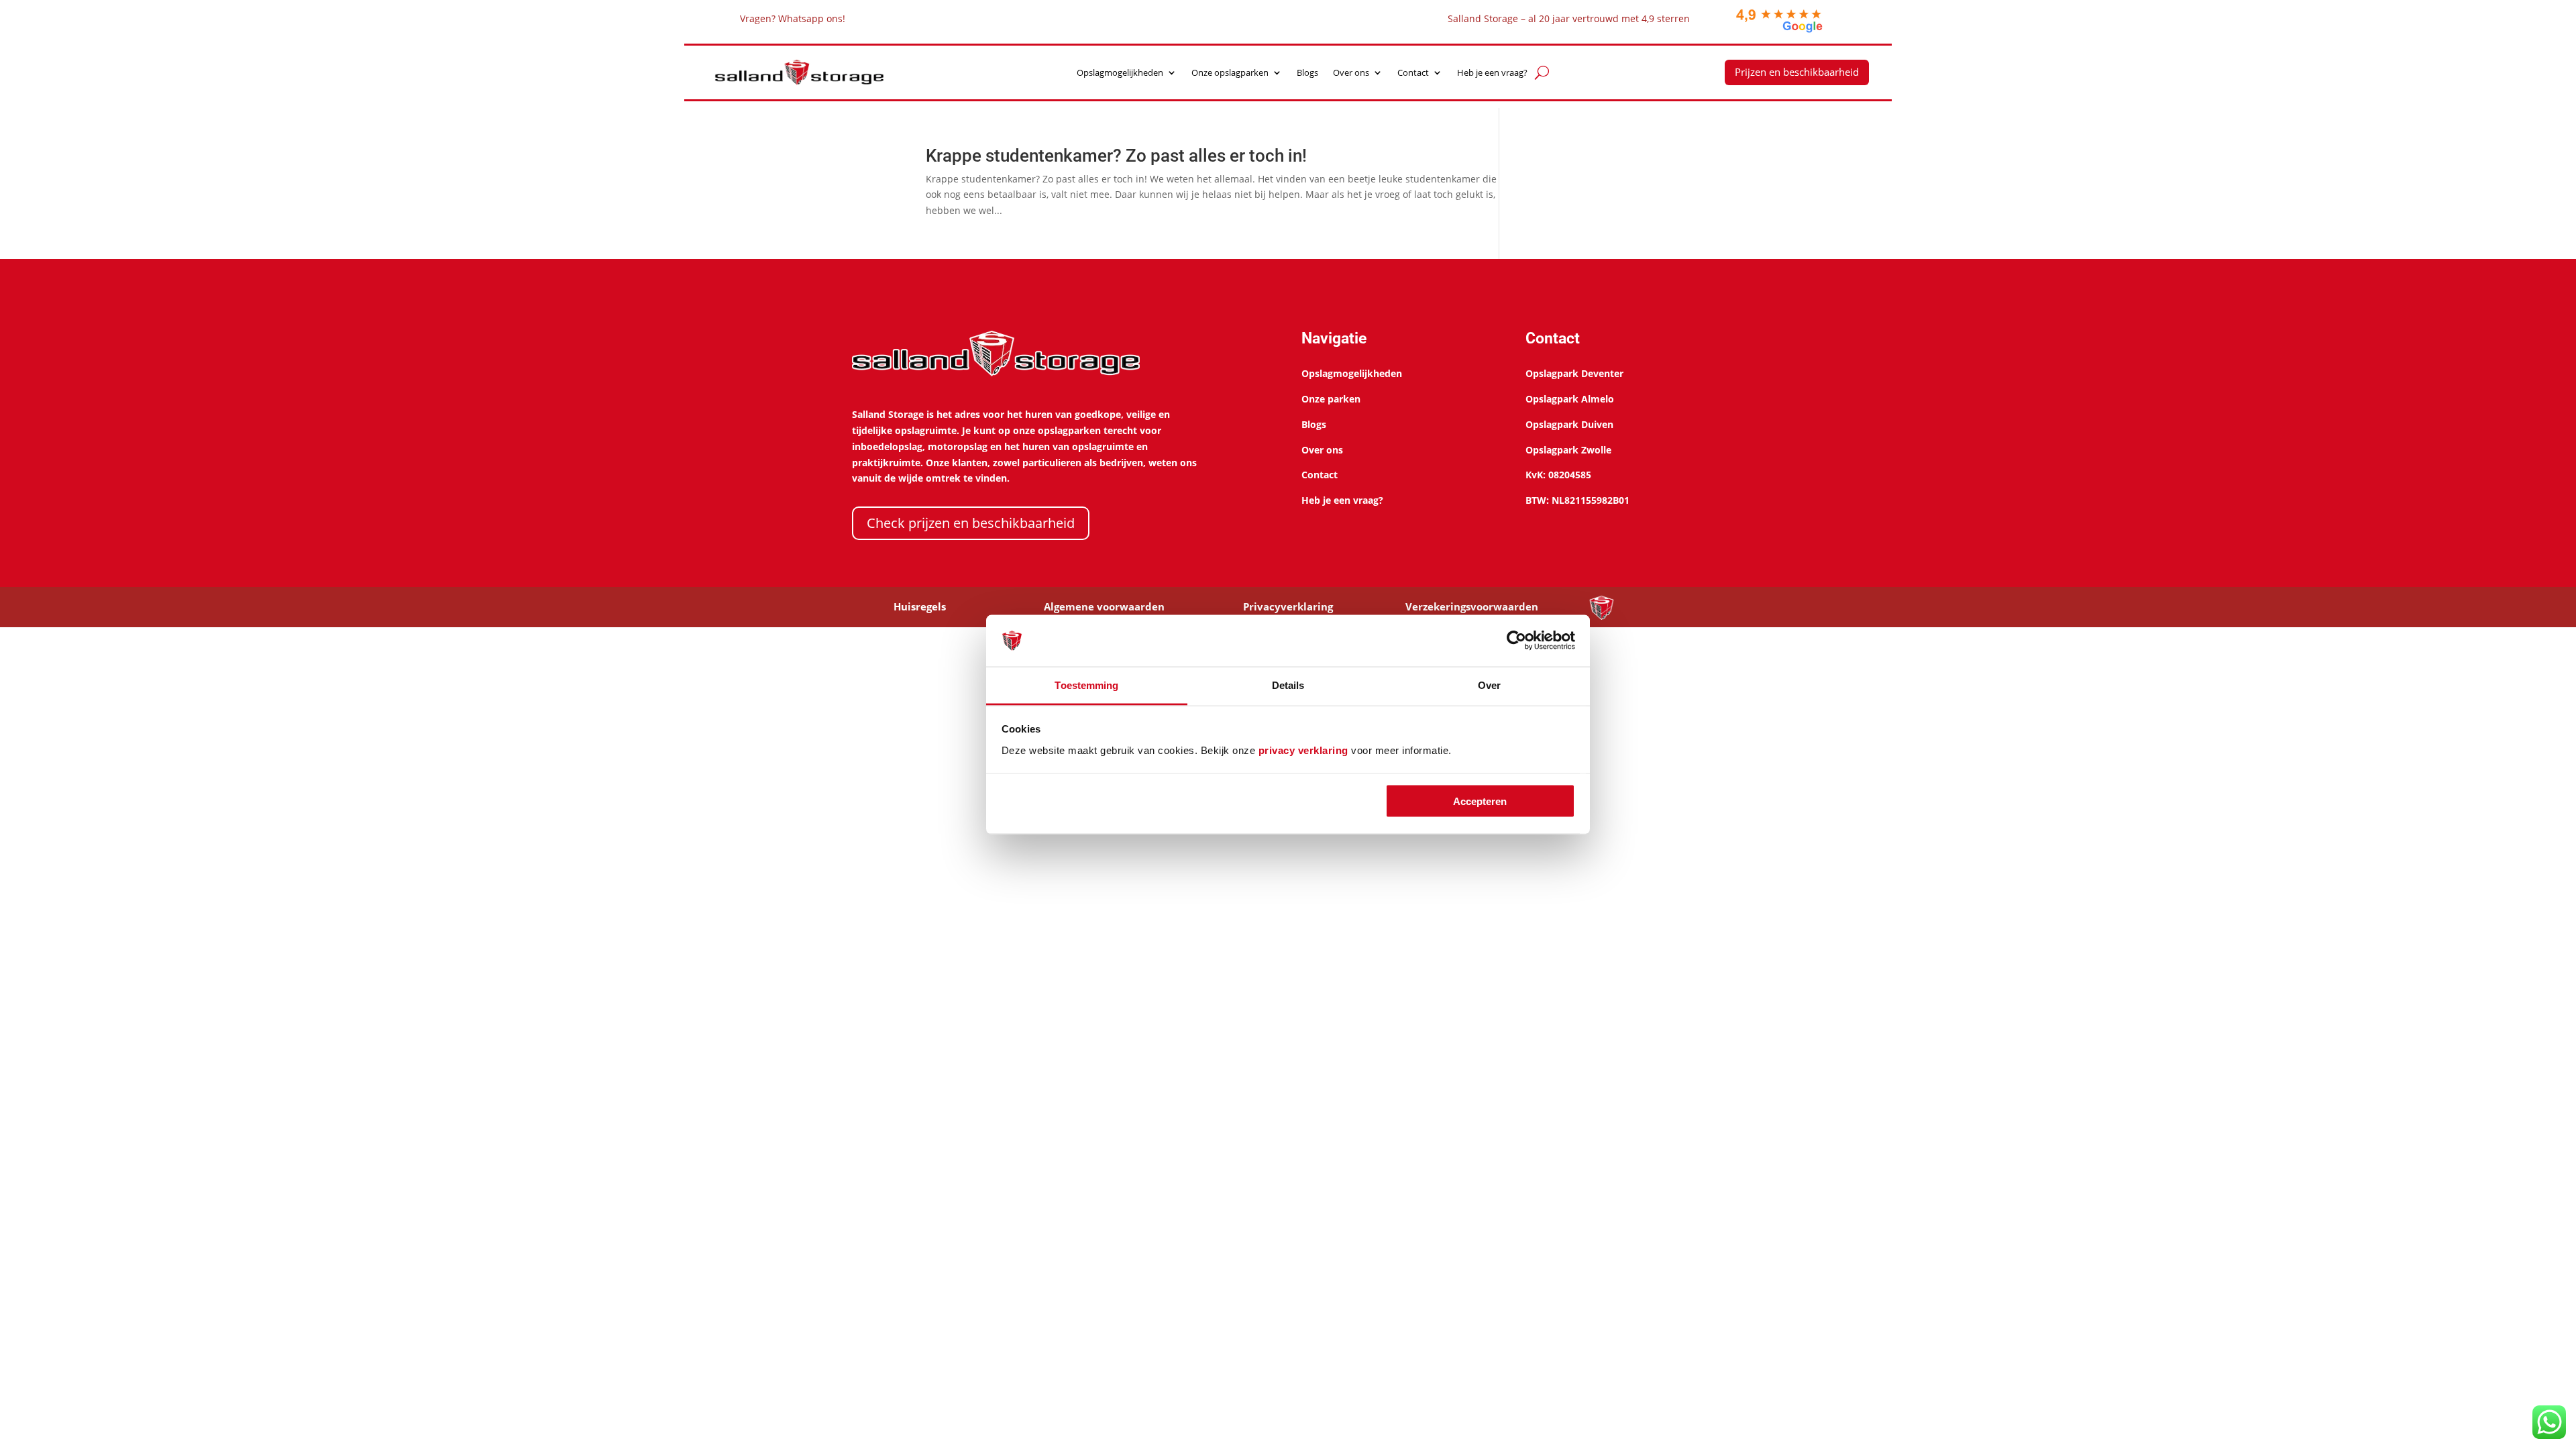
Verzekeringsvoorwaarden (1472, 606)
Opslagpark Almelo (1570, 399)
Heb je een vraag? (1492, 73)
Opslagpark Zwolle (1568, 450)
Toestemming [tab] (1086, 685)
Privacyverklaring (1288, 606)
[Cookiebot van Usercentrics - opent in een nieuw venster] (1516, 641)
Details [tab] (1288, 685)
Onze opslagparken (1230, 73)
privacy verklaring (1303, 750)
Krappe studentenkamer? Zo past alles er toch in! (1116, 156)
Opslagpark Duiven (1569, 424)
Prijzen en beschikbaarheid (1797, 72)
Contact (1413, 73)
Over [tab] (1489, 685)
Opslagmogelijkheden (1120, 73)
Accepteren (1480, 801)
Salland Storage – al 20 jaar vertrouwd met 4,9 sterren (1569, 18)
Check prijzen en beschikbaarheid (971, 523)
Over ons (1351, 73)
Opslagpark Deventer (1574, 373)
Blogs (1307, 73)
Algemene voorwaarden (1104, 606)
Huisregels (920, 606)
